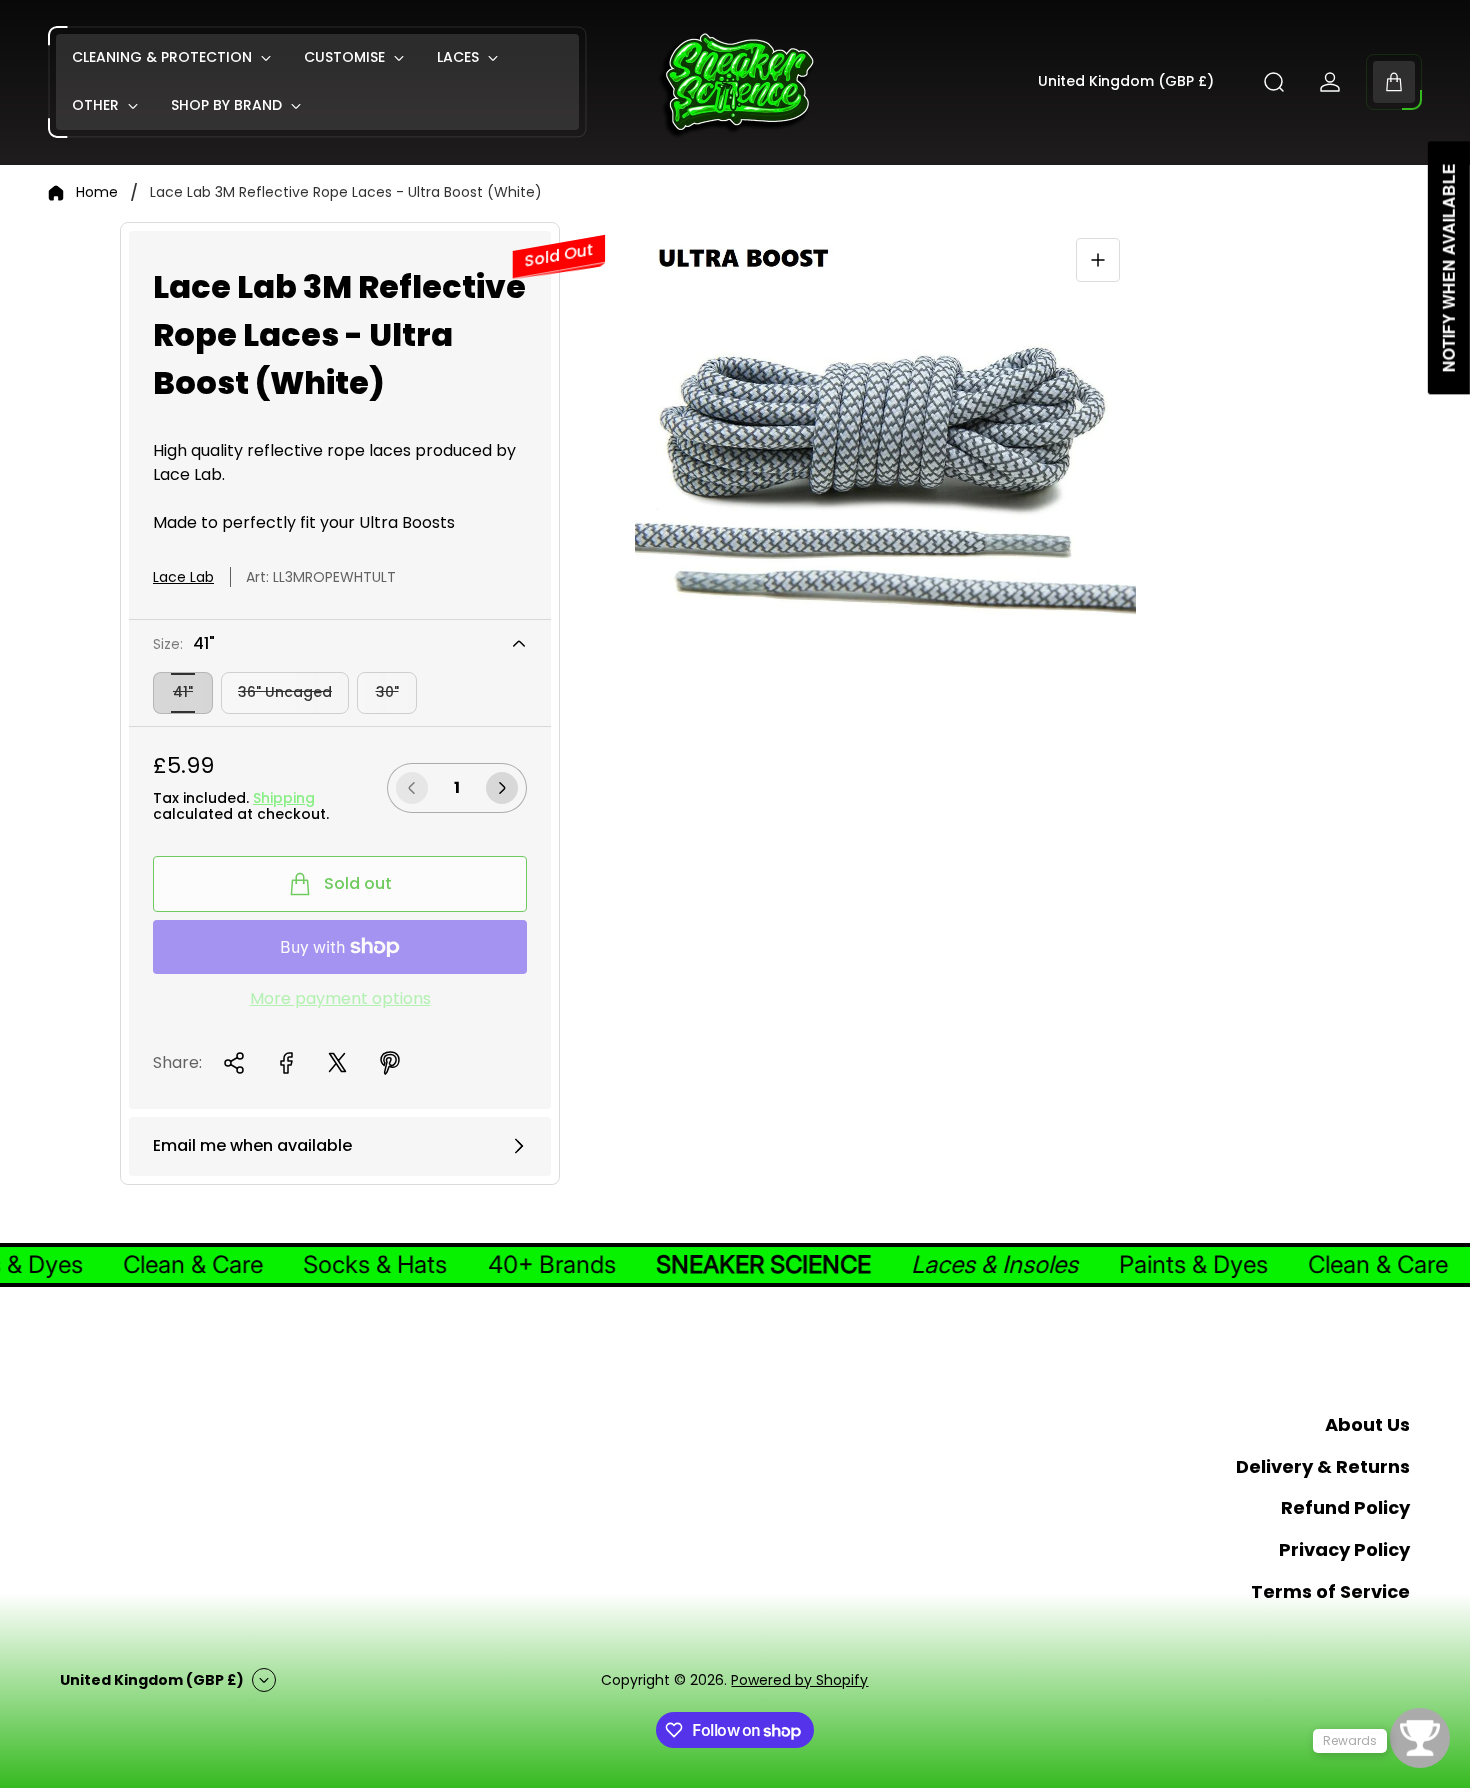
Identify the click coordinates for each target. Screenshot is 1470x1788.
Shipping (284, 798)
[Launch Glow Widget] (1420, 1738)
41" (183, 692)
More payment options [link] (340, 999)
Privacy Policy (1344, 1549)
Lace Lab (183, 577)
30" (387, 692)
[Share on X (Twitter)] (338, 1063)
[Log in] (1330, 82)
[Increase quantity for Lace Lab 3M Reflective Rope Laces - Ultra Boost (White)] (502, 788)
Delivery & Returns (1323, 1466)
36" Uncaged (285, 692)
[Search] (1274, 82)
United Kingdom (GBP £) (1126, 82)
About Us (1367, 1424)
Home (97, 193)
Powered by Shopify (799, 1680)
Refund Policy (1345, 1507)
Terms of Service (1330, 1591)
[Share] (234, 1063)
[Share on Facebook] (286, 1063)
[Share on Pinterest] (390, 1063)
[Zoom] (1098, 260)
